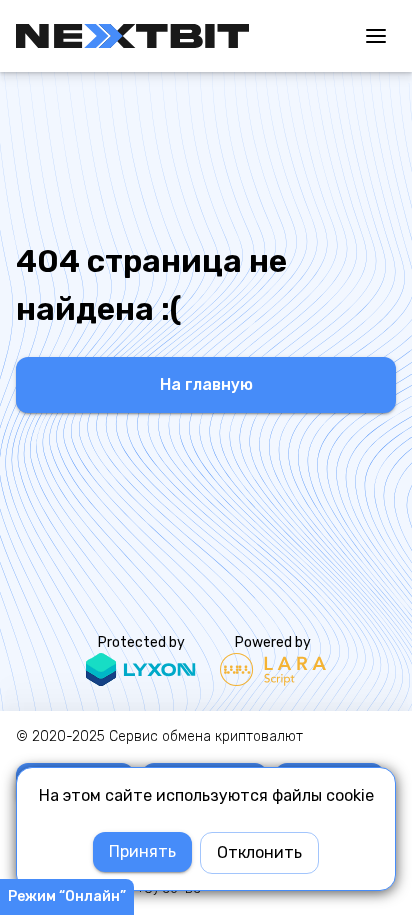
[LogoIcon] (132, 36)
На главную (206, 384)
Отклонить (259, 852)
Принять (142, 851)
